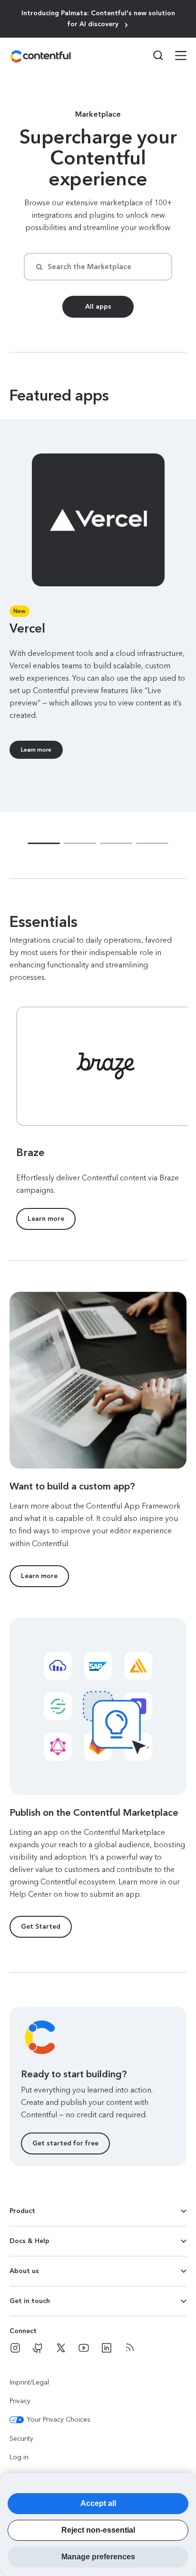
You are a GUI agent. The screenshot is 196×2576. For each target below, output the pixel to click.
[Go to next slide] (177, 520)
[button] (44, 843)
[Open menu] (175, 57)
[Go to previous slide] (19, 520)
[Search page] (152, 55)
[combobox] (98, 267)
